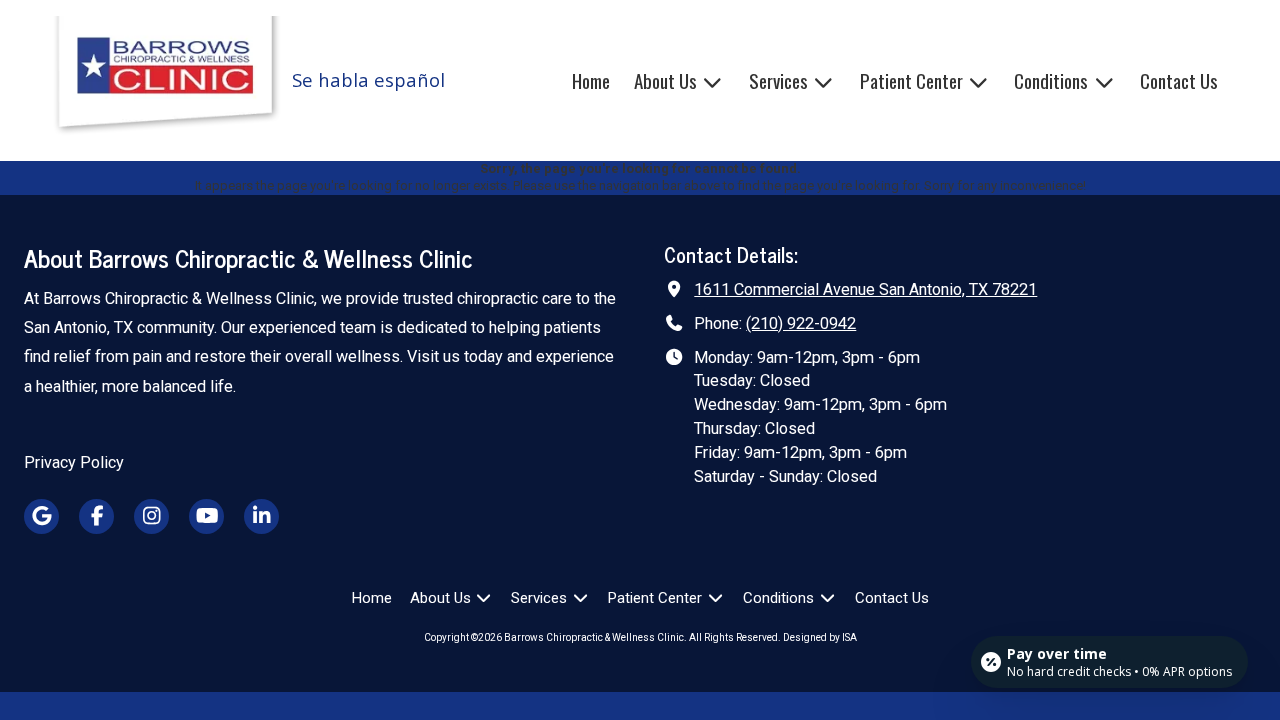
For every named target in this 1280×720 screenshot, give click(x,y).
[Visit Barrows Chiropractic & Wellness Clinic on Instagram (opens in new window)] (151, 516)
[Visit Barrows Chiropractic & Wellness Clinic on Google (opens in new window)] (41, 516)
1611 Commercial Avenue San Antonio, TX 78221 (865, 289)
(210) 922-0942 (801, 323)
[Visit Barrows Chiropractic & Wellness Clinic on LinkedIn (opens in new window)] (261, 516)
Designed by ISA (820, 637)
